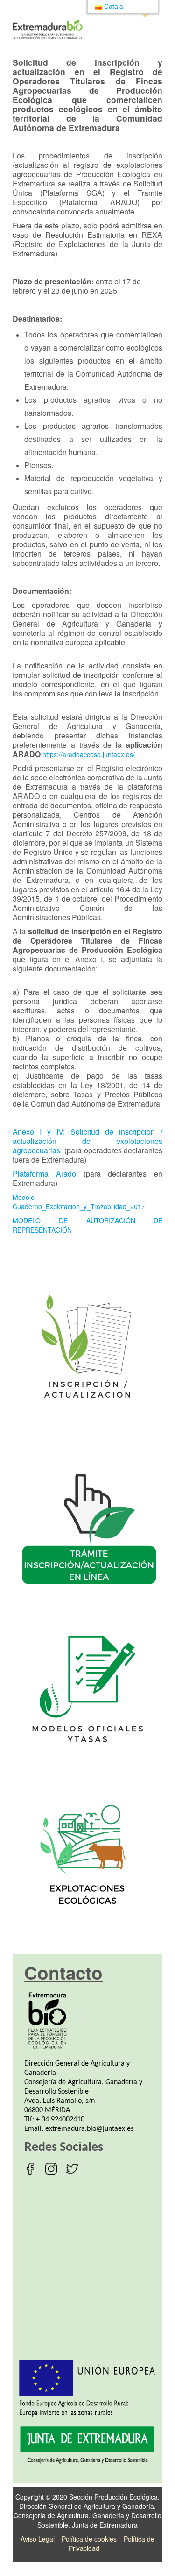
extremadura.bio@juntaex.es (89, 2129)
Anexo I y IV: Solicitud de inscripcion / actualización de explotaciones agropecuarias (87, 1141)
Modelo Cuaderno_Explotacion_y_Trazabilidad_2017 (79, 1202)
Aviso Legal (38, 2539)
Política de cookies (89, 2539)
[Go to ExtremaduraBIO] (48, 29)
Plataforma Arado (44, 1174)
